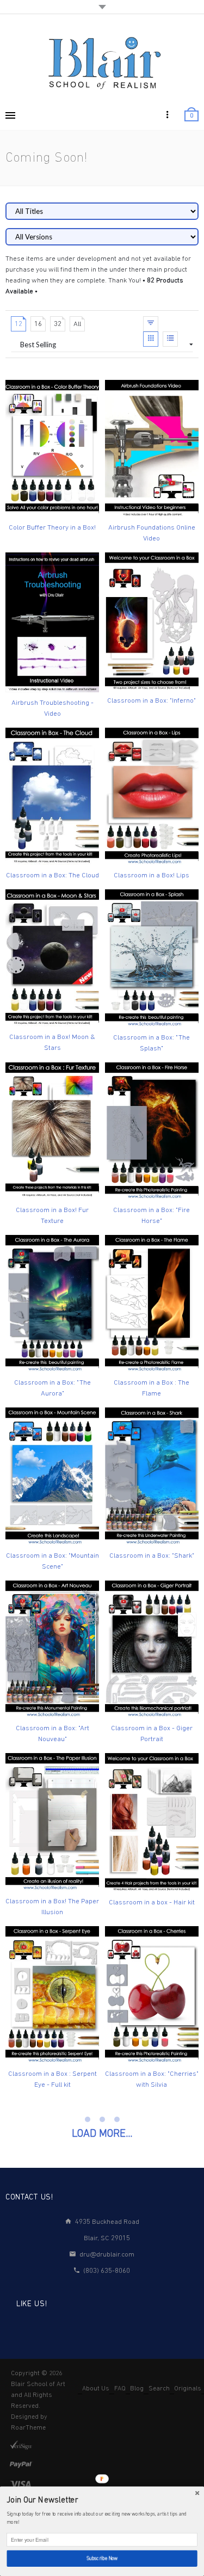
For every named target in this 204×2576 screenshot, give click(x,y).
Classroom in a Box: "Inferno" (152, 701)
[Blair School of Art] (102, 62)
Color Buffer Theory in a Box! (52, 528)
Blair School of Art (38, 2384)
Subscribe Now (102, 2558)
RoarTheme (28, 2428)
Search (159, 2389)
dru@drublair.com (107, 2255)
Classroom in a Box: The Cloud (52, 875)
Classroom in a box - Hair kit (152, 1902)
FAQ (120, 2389)
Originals (188, 2389)
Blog (137, 2389)
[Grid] (151, 339)
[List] (170, 339)
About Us (96, 2389)
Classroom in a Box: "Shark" (152, 1556)
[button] (102, 2501)
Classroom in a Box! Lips (152, 875)
